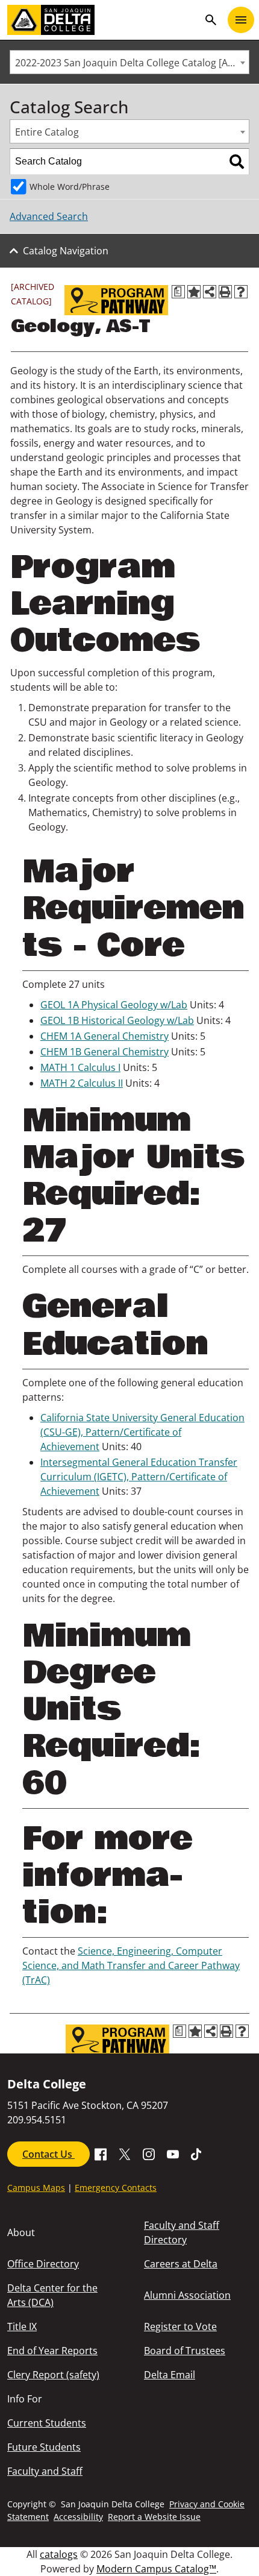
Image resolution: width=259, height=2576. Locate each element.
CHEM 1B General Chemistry (105, 1052)
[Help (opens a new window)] (241, 292)
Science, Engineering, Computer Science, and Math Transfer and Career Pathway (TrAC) (131, 1965)
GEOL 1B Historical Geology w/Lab (117, 1020)
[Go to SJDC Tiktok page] (197, 2153)
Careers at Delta (181, 2264)
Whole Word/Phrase (70, 187)
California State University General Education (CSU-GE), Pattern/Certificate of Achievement (142, 1432)
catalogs (59, 2554)
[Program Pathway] (116, 300)
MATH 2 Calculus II (82, 1083)
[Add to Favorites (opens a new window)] (194, 292)
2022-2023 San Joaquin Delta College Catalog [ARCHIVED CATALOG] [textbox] (132, 63)
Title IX (22, 2326)
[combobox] (129, 62)
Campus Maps (36, 2188)
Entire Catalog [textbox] (47, 132)
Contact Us (48, 2154)
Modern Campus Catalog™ (156, 2569)
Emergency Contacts (116, 2188)
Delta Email (170, 2375)
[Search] (237, 162)
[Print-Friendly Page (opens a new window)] (225, 292)
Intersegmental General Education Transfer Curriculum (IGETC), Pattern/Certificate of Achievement (139, 1477)
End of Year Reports (52, 2351)
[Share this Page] (210, 292)
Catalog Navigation (66, 251)
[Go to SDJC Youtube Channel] (173, 2153)
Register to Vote (180, 2326)
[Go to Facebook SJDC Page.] (101, 2153)
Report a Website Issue (154, 2517)
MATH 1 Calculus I (80, 1067)
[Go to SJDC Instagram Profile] (149, 2153)
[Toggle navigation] (241, 20)
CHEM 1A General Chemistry (105, 1036)
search (211, 20)
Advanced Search (49, 216)
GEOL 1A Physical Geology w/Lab (114, 1005)
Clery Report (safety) (53, 2375)
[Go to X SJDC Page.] (125, 2153)
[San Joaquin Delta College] (103, 20)
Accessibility (78, 2517)
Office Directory (43, 2264)
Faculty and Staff (45, 2471)
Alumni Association (187, 2295)
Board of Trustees (185, 2351)
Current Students (47, 2423)
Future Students (44, 2447)
